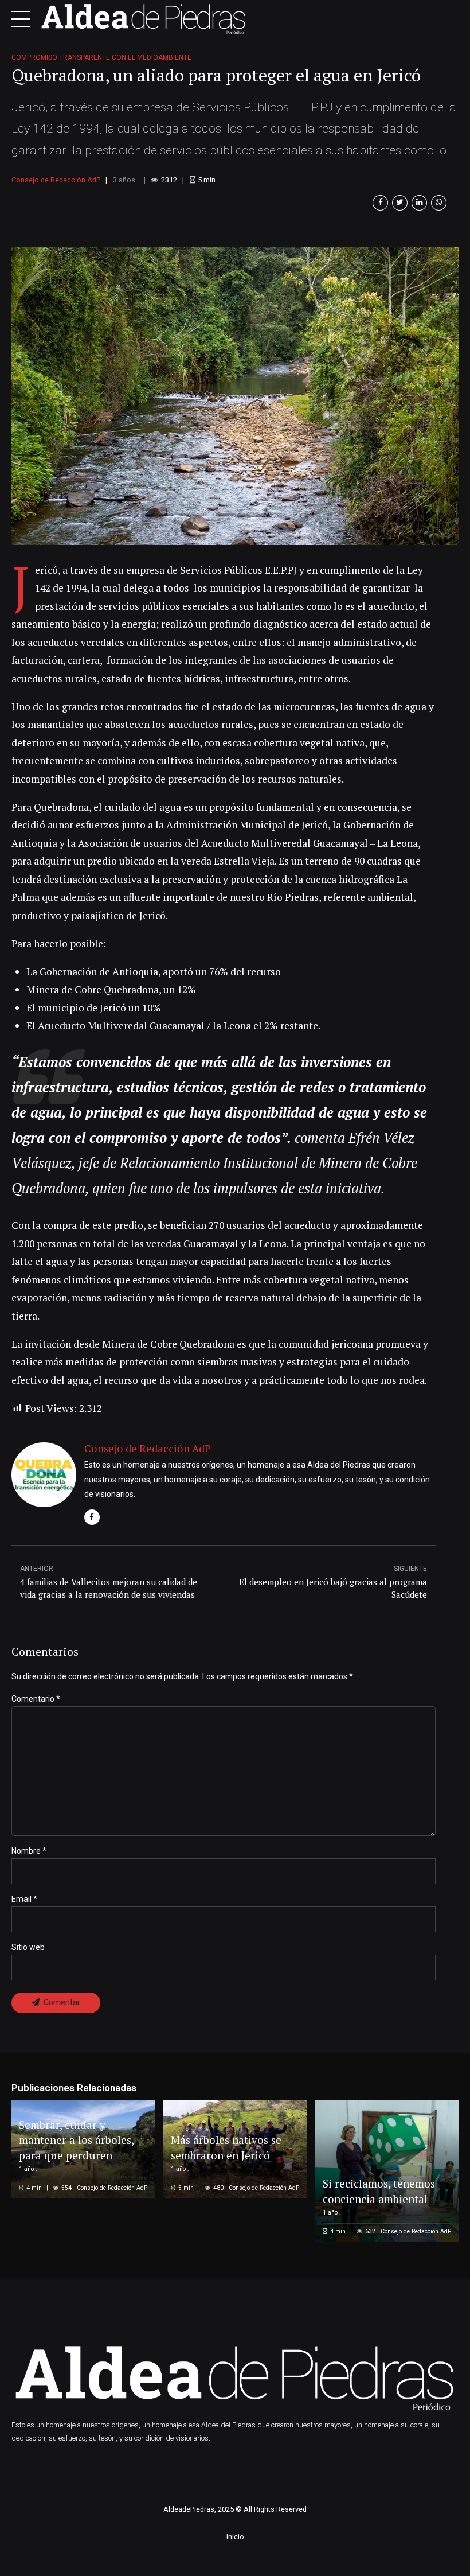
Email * (24, 1899)
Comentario (36, 1699)
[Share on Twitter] (400, 203)
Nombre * (29, 1851)
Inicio (235, 2537)
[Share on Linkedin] (419, 203)
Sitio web (28, 1947)
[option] (235, 396)
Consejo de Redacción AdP (56, 180)
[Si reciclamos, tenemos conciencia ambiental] (385, 2171)
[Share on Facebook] (380, 203)
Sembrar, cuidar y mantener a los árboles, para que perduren (76, 2140)
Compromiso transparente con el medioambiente (101, 57)
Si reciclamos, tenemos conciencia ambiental (379, 2191)
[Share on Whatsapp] (439, 203)
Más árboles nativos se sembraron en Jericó (226, 2147)
